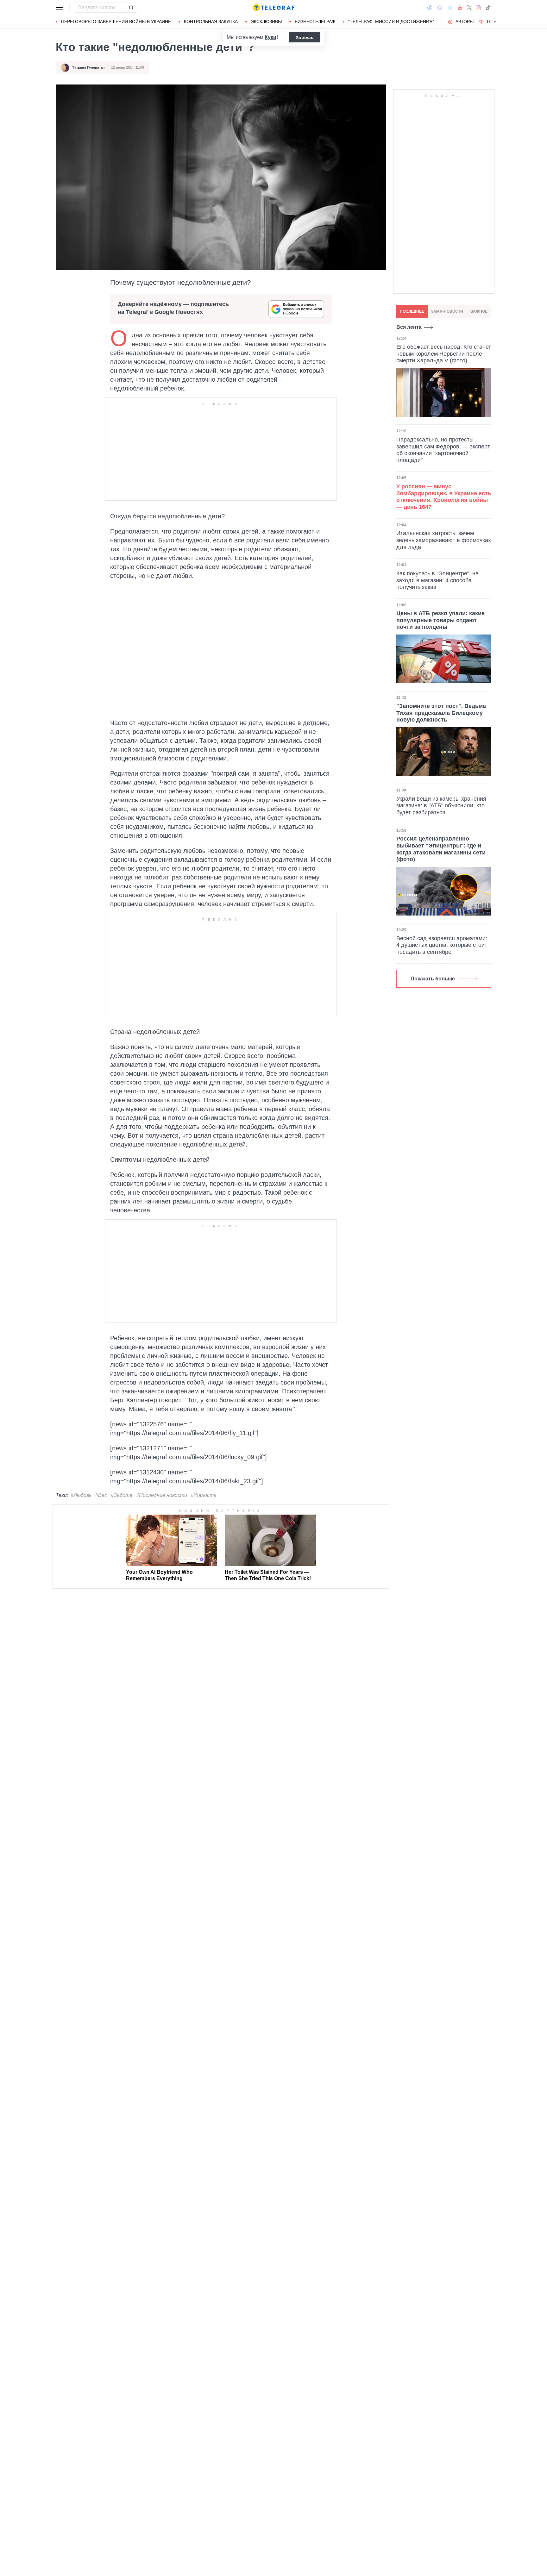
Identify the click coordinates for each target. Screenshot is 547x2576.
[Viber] (440, 8)
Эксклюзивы (266, 22)
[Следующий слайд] (495, 22)
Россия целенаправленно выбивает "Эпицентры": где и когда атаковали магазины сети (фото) (441, 849)
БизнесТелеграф (315, 22)
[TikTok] (488, 8)
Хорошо (305, 37)
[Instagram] (478, 8)
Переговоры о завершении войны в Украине (116, 22)
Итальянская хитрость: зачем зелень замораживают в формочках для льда (444, 540)
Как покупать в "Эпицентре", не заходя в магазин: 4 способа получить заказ (437, 580)
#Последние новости (162, 1495)
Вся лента (409, 327)
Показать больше (433, 979)
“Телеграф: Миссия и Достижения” (391, 22)
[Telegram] (450, 8)
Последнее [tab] (412, 311)
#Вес (101, 1495)
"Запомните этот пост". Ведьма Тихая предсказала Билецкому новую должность (441, 713)
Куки (270, 37)
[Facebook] (430, 8)
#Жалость (204, 1495)
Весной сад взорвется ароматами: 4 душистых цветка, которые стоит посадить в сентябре (442, 945)
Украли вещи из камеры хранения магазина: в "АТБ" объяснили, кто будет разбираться (441, 806)
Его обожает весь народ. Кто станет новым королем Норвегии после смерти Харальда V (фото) (444, 354)
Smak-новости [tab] (447, 311)
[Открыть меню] (60, 8)
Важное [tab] (479, 311)
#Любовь (81, 1495)
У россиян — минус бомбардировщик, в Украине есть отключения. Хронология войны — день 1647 (444, 497)
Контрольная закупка (211, 22)
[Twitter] (469, 8)
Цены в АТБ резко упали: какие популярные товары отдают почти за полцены (440, 620)
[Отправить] (131, 8)
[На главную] (273, 8)
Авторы (465, 22)
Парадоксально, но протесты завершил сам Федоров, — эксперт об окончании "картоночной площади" (443, 450)
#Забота (122, 1495)
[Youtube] (460, 8)
